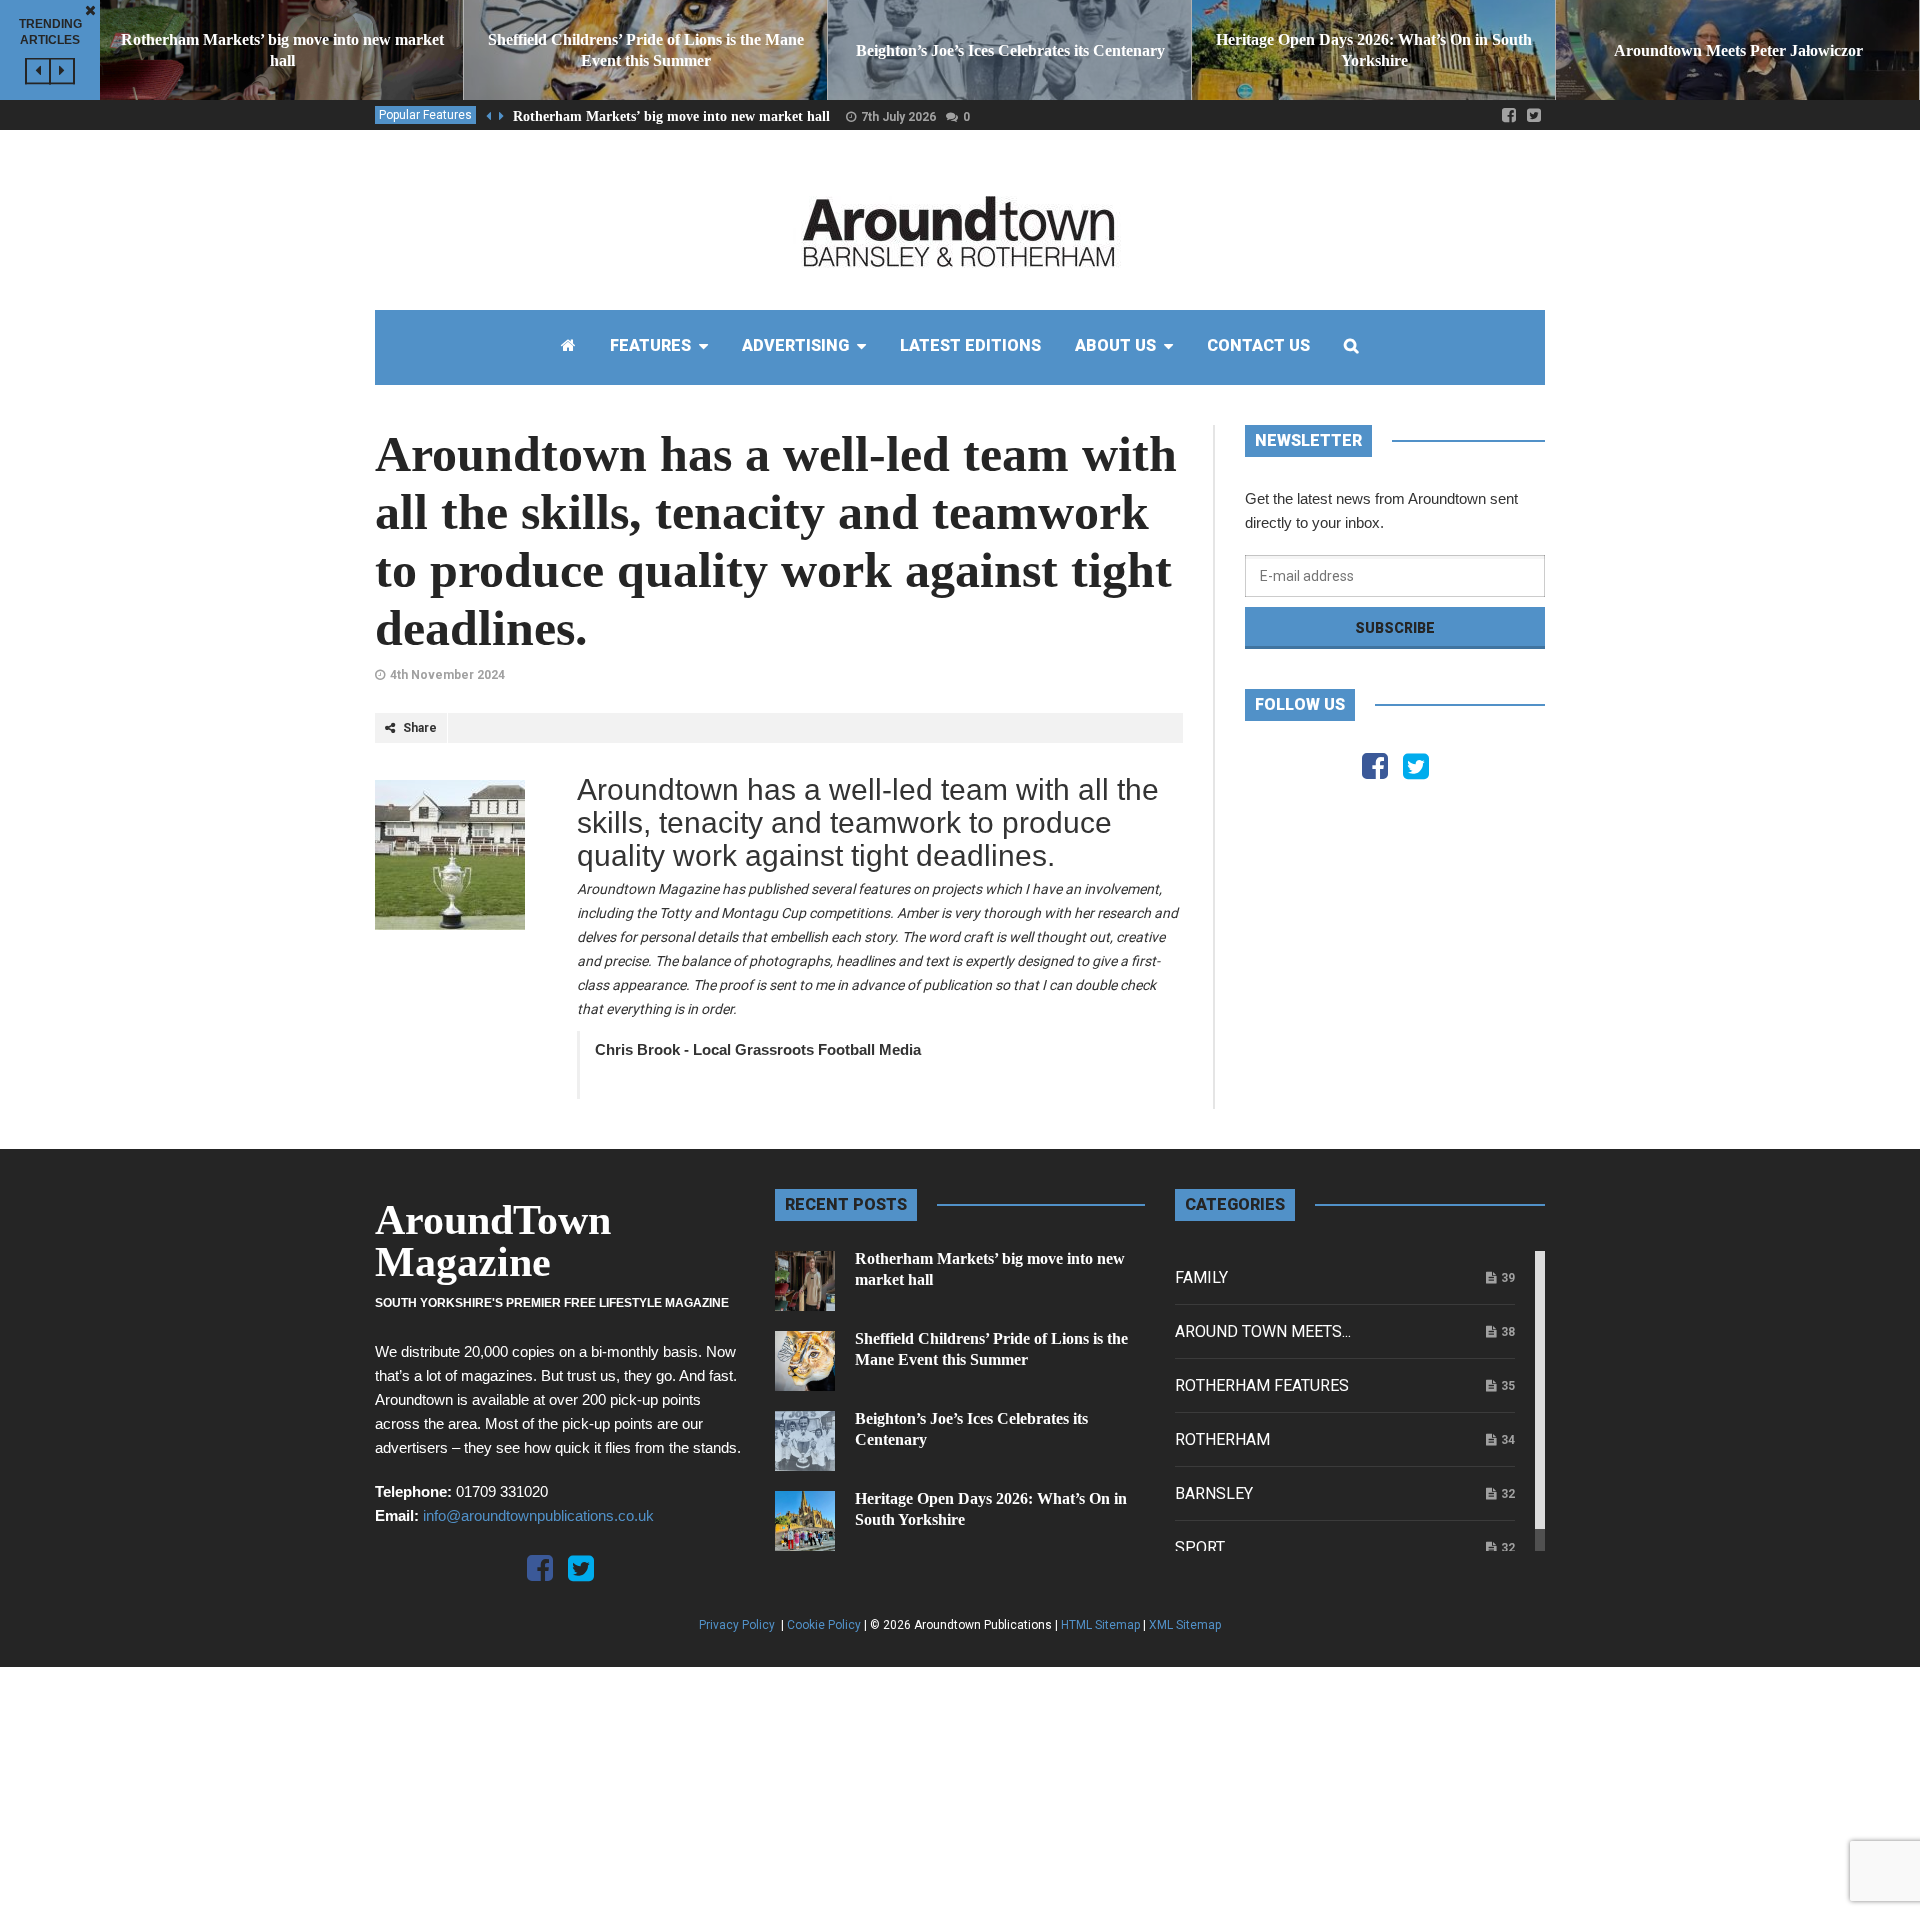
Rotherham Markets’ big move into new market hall (671, 116)
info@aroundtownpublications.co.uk (538, 1515)
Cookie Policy (824, 1625)
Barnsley (1214, 1493)
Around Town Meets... (1263, 1331)
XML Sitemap (1185, 1625)
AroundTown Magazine (493, 1241)
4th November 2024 (447, 675)
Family (1201, 1277)
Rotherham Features (1262, 1385)
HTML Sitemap (1100, 1625)
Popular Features (425, 115)
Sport (1200, 1547)
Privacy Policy (738, 1625)
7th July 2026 (898, 117)
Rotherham (1222, 1439)
